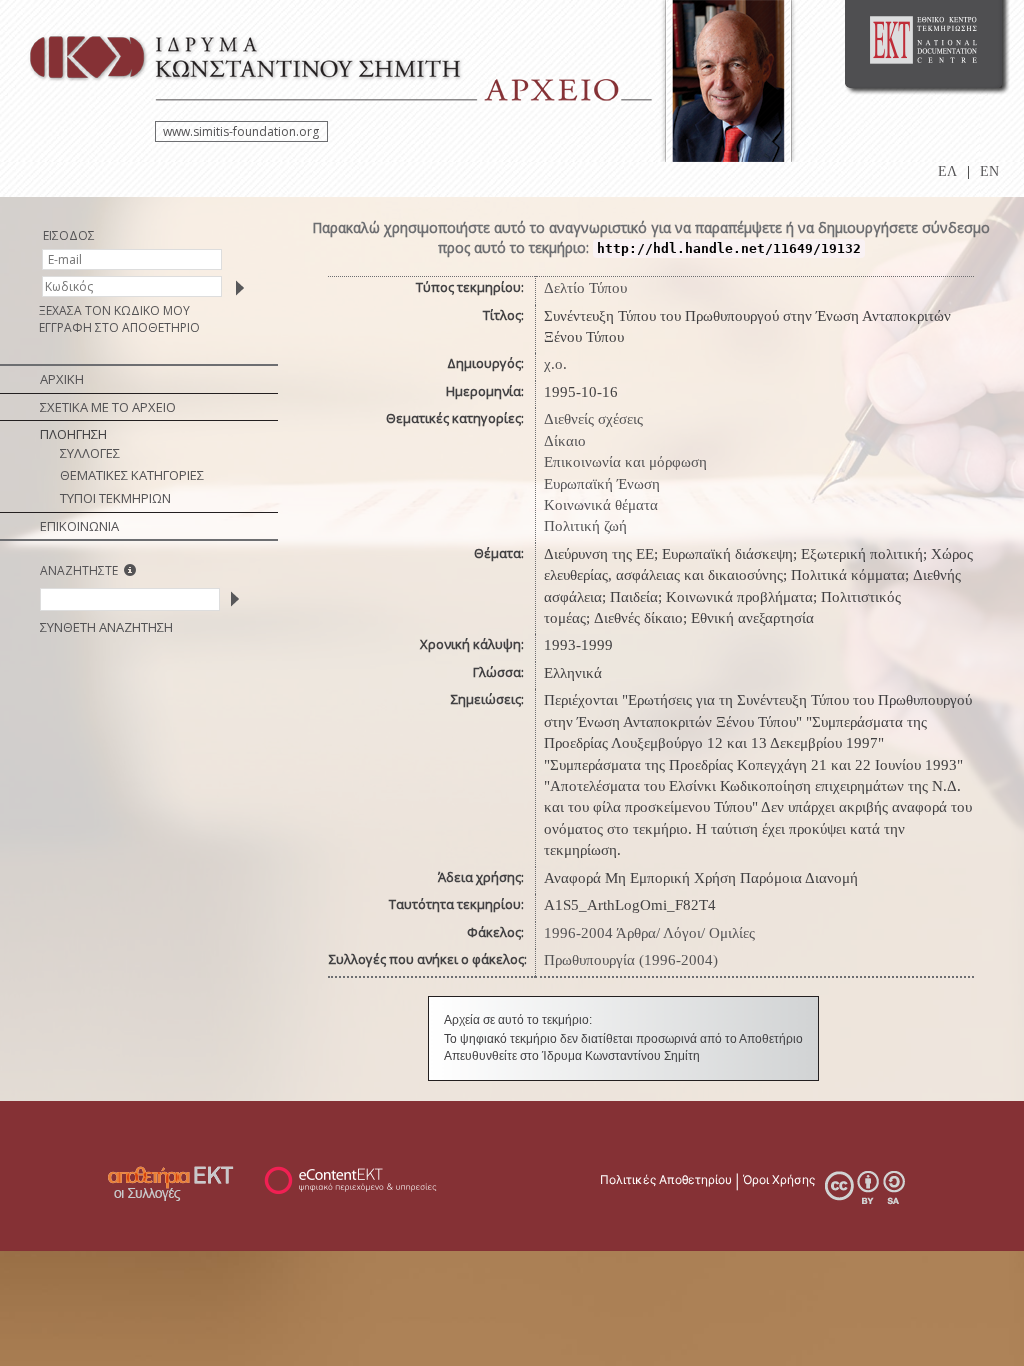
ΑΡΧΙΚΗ (62, 379)
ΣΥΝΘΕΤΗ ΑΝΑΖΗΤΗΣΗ (106, 627)
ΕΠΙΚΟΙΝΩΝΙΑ (79, 526)
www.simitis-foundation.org (241, 131)
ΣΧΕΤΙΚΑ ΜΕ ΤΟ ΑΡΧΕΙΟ (108, 407)
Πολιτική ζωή (585, 526)
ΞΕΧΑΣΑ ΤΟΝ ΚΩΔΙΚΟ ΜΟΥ (114, 310)
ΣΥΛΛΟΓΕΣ (90, 453)
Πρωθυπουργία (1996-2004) (631, 960)
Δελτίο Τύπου (585, 288)
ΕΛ (947, 171)
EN (989, 171)
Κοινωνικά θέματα (601, 505)
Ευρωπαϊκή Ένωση (602, 484)
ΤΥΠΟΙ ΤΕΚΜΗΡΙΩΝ (115, 498)
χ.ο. (555, 364)
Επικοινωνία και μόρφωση (625, 462)
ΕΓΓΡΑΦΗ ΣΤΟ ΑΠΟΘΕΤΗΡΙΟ (119, 327)
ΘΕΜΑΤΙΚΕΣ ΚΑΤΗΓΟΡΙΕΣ (132, 475)
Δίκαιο (565, 441)
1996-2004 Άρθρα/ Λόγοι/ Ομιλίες (649, 933)
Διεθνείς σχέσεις (593, 419)
